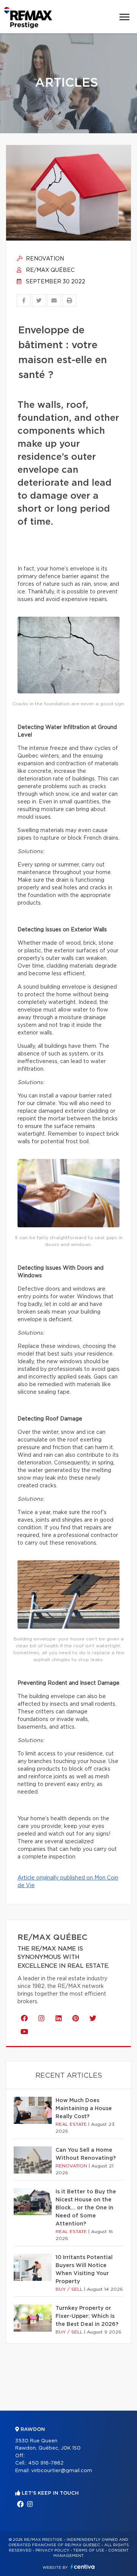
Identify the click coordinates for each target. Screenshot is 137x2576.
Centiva (83, 2567)
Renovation (44, 259)
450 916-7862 (46, 2463)
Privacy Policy (52, 2550)
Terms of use (89, 2550)
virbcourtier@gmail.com (62, 2471)
